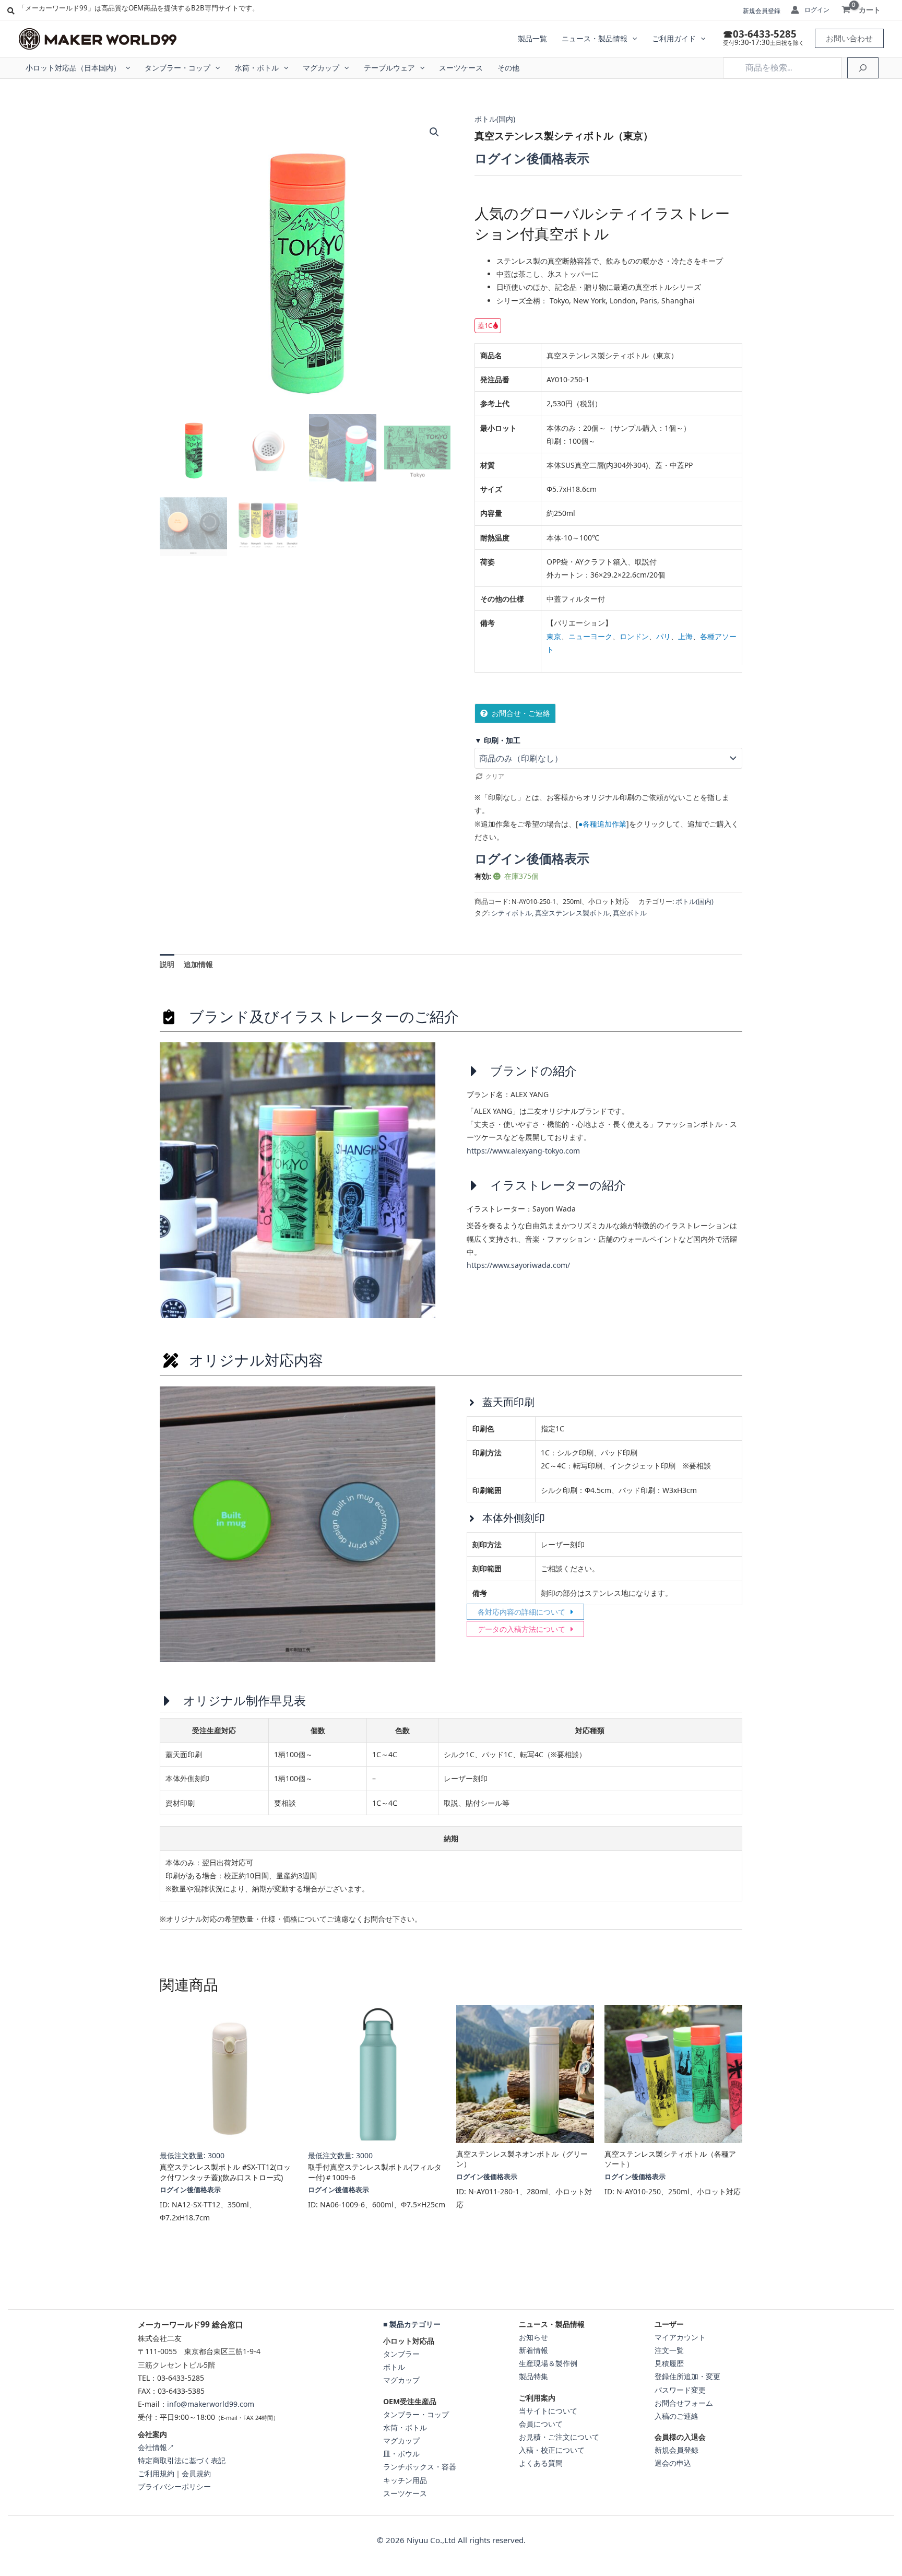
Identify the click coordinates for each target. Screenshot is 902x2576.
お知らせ (533, 2337)
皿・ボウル (401, 2454)
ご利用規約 (156, 2473)
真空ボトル (630, 913)
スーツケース (461, 68)
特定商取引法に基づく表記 (182, 2460)
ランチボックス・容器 (420, 2467)
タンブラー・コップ (177, 68)
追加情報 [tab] (198, 964)
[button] (632, 39)
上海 (685, 636)
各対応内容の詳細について (521, 1612)
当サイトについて (548, 2411)
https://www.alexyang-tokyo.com (523, 1151)
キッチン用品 (405, 2480)
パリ (663, 636)
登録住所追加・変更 (687, 2376)
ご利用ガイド (674, 38)
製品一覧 (532, 38)
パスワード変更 (680, 2390)
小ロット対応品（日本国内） (73, 68)
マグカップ (321, 68)
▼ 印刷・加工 (497, 740)
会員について (541, 2424)
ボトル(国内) (495, 119)
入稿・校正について (552, 2450)
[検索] (863, 68)
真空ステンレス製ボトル (572, 913)
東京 (554, 636)
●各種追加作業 (602, 824)
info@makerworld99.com (211, 2404)
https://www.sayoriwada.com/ (518, 1265)
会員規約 (196, 2473)
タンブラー (401, 2354)
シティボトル (512, 913)
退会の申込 (673, 2463)
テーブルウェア (389, 68)
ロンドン (634, 636)
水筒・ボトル (257, 68)
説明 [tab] (167, 964)
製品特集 (533, 2376)
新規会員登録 (762, 11)
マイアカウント (680, 2337)
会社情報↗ (156, 2447)
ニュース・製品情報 (595, 38)
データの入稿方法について (521, 1629)
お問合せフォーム (684, 2403)
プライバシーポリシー (174, 2486)
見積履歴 (669, 2363)
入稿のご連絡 (676, 2416)
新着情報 (533, 2350)
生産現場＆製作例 (548, 2363)
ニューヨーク (590, 636)
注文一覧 (669, 2350)
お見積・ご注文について (559, 2437)
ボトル (394, 2367)
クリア (495, 776)
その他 (508, 68)
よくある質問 (541, 2463)
